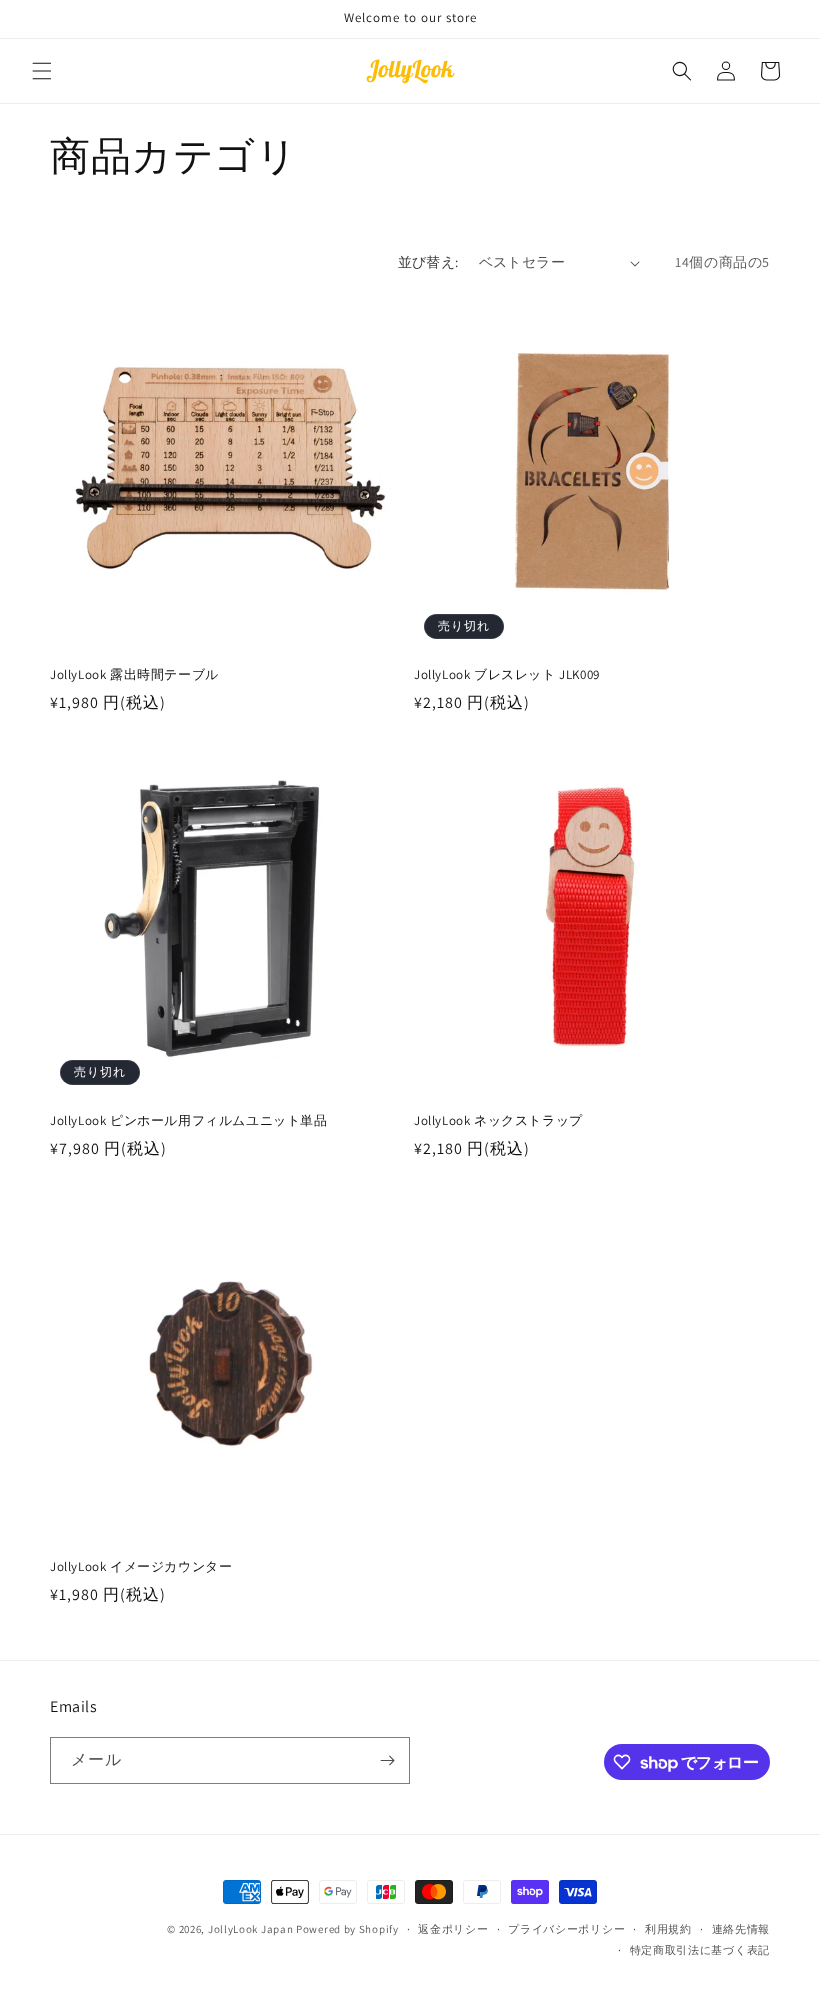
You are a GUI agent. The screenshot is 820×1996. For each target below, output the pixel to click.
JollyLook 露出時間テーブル (134, 675)
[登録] (387, 1760)
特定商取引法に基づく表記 (700, 1950)
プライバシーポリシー (566, 1929)
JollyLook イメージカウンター (141, 1567)
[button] (42, 71)
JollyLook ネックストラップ (498, 1121)
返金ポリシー (453, 1929)
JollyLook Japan (251, 1929)
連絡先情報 (741, 1929)
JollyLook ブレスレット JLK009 (507, 675)
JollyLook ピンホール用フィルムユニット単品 (189, 1121)
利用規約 (668, 1929)
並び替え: (428, 262)
